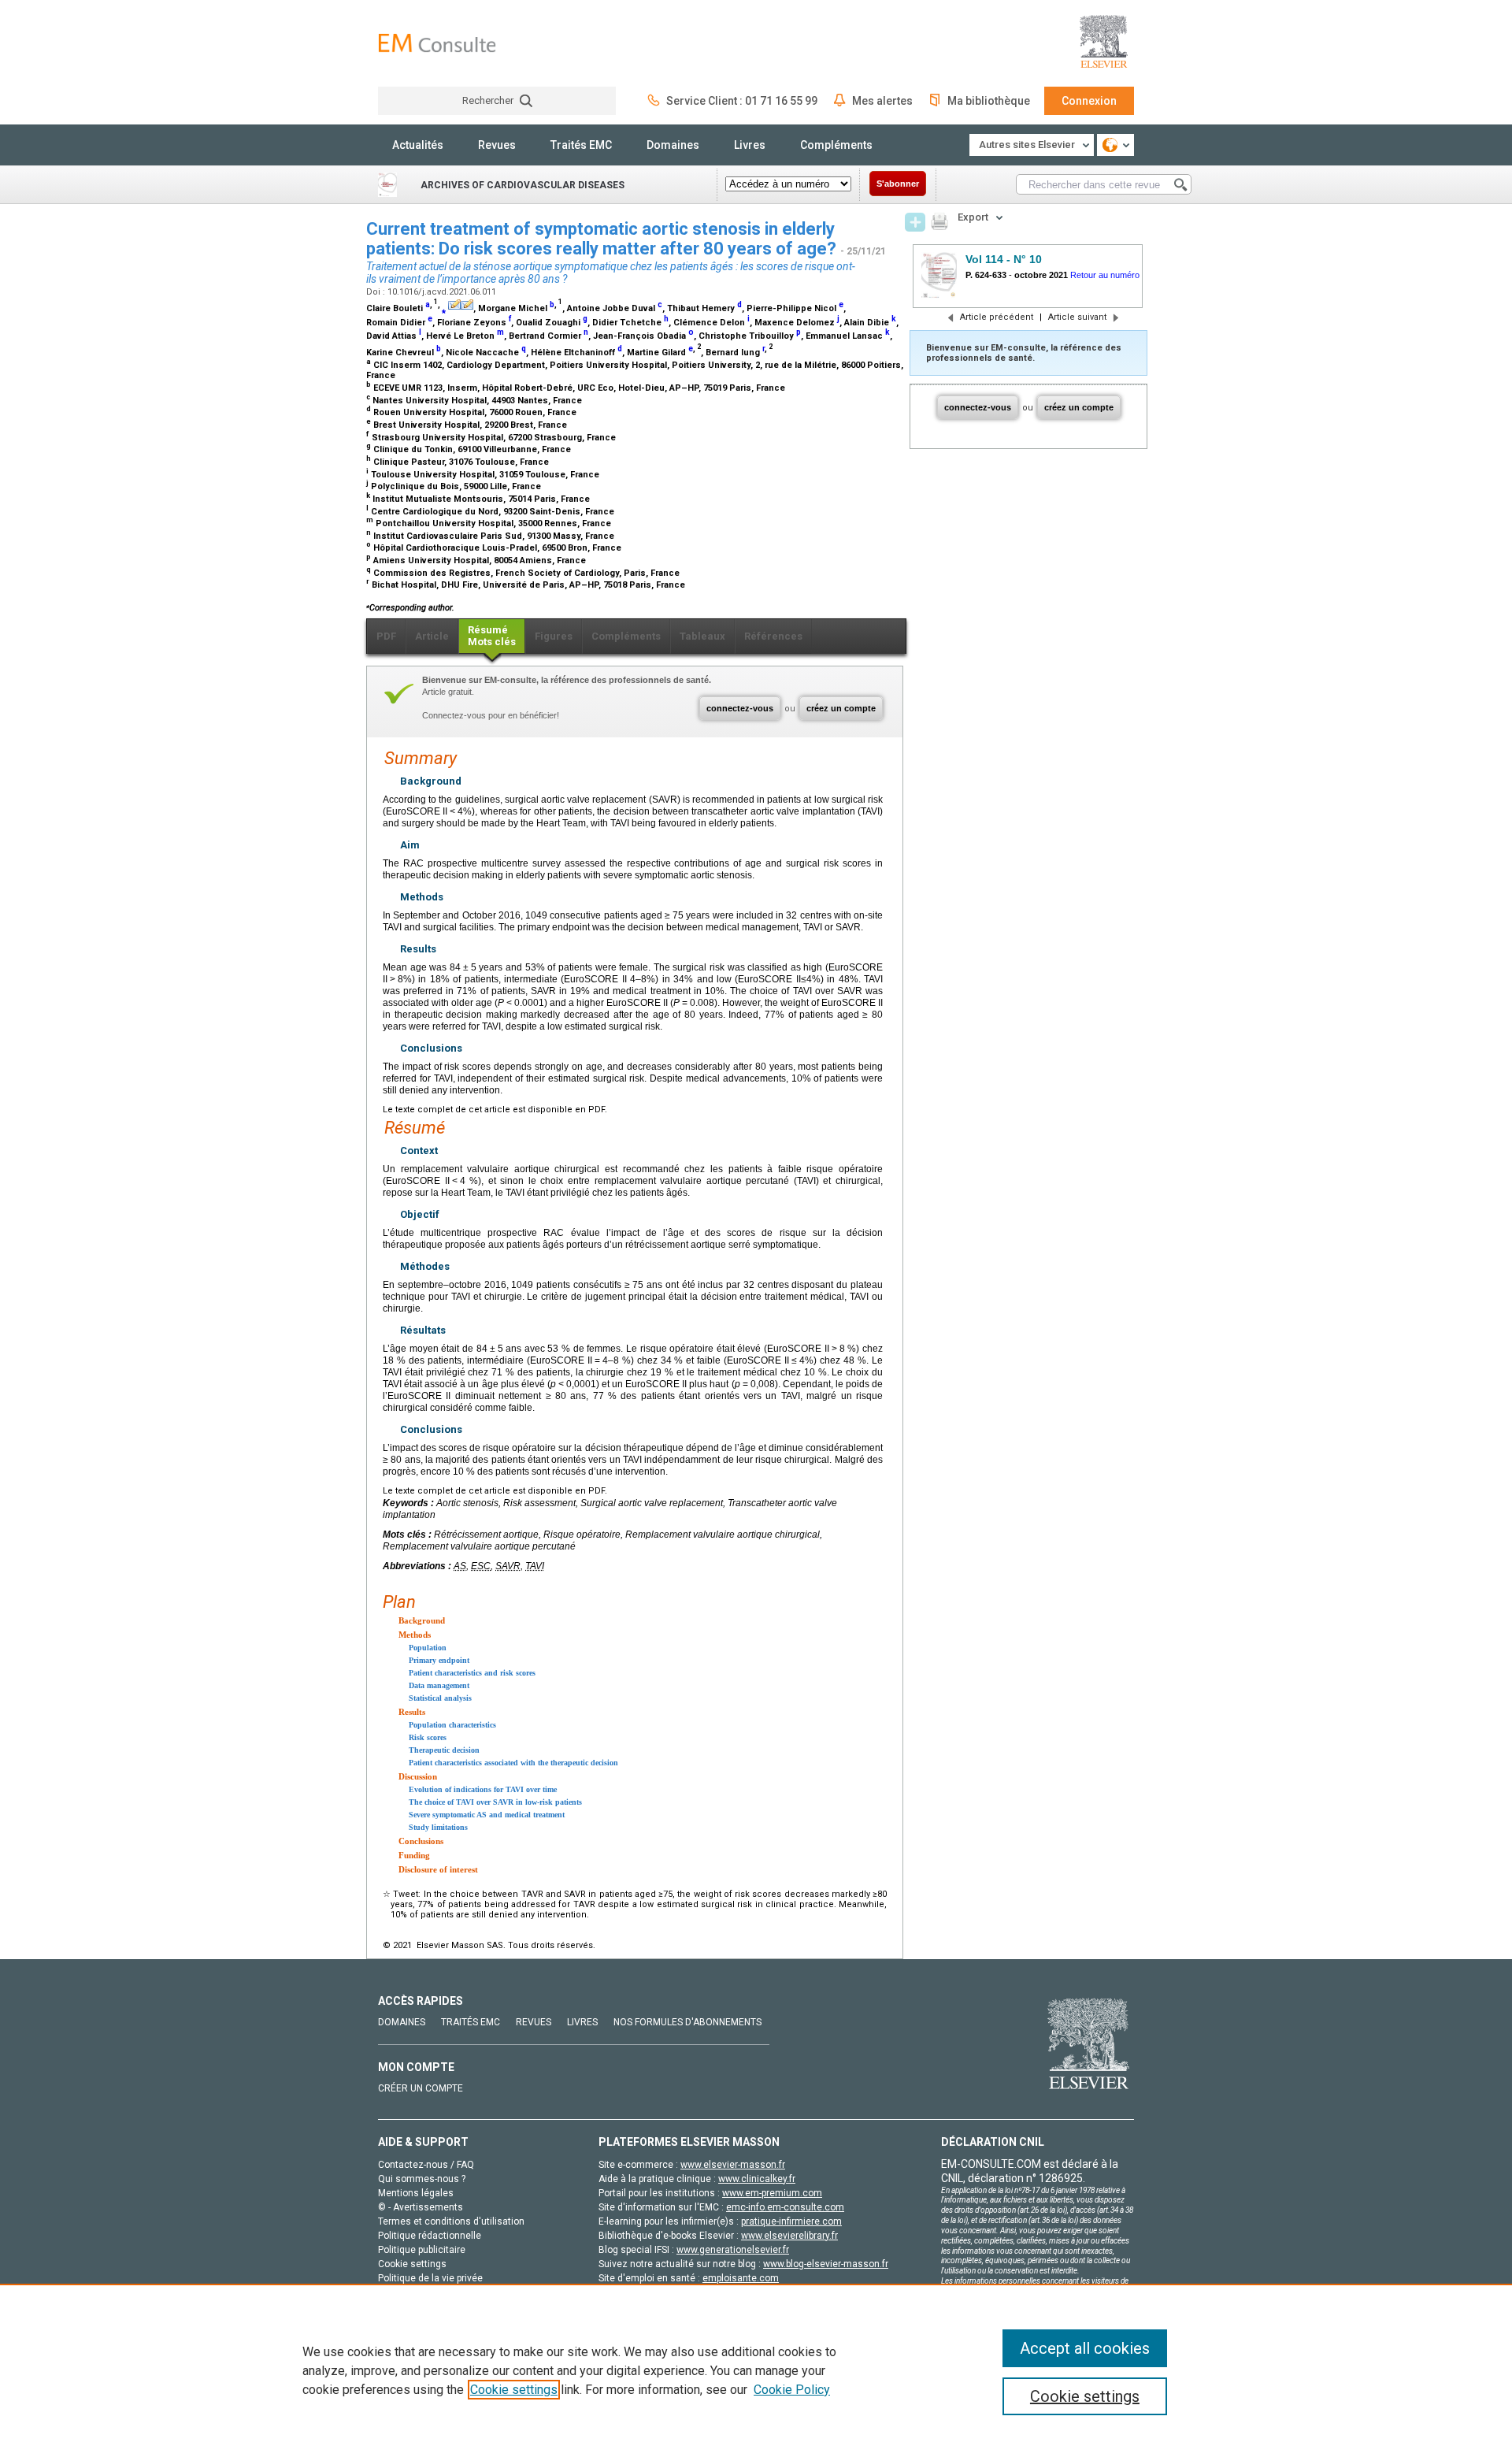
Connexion (1089, 101)
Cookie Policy (792, 2390)
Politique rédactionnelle (430, 2236)
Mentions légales (416, 2193)
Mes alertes (882, 101)
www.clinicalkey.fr (757, 2179)
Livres (750, 145)
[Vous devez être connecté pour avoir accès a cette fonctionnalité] (915, 222)
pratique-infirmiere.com (791, 2221)
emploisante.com (741, 2278)
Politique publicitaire (422, 2250)
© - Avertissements (421, 2207)
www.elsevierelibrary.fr (789, 2236)
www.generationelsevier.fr (733, 2250)
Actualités (418, 145)
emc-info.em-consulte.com (785, 2207)
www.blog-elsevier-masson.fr (826, 2264)
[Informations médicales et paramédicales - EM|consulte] (437, 43)
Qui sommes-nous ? (422, 2179)
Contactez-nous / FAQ (426, 2165)
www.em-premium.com (772, 2193)
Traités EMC (581, 145)
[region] (756, 2370)
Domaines (673, 145)
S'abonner (898, 184)
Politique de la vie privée (430, 2278)
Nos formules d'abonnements (687, 2022)
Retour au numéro (1105, 275)
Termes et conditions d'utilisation (451, 2221)
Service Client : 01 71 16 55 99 (742, 101)
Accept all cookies (1085, 2348)
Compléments (836, 145)
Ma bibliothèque (989, 101)
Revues (497, 145)
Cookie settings (514, 2390)
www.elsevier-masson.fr (733, 2165)
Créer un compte (421, 2088)
